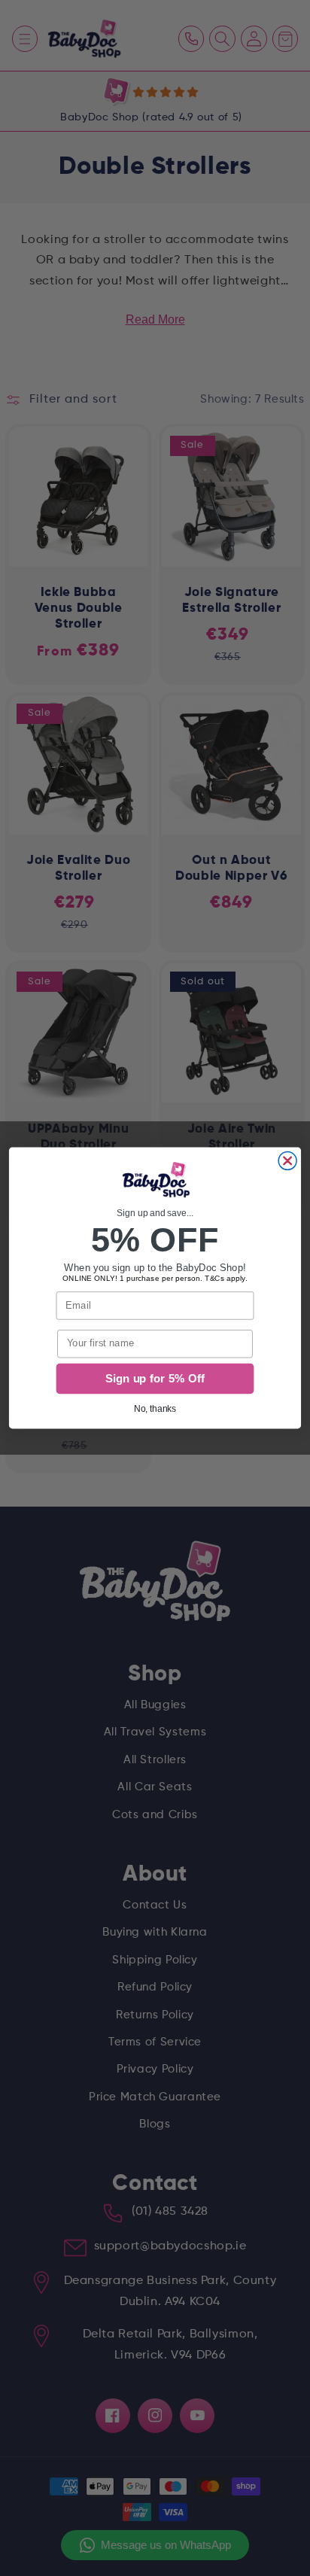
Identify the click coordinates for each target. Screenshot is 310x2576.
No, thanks (155, 1408)
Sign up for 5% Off (155, 1379)
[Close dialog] (287, 1161)
